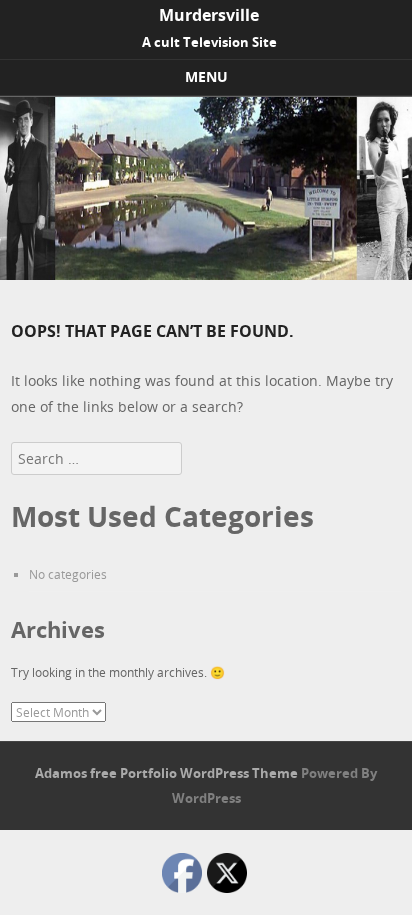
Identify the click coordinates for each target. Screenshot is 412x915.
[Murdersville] (206, 274)
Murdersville (209, 15)
